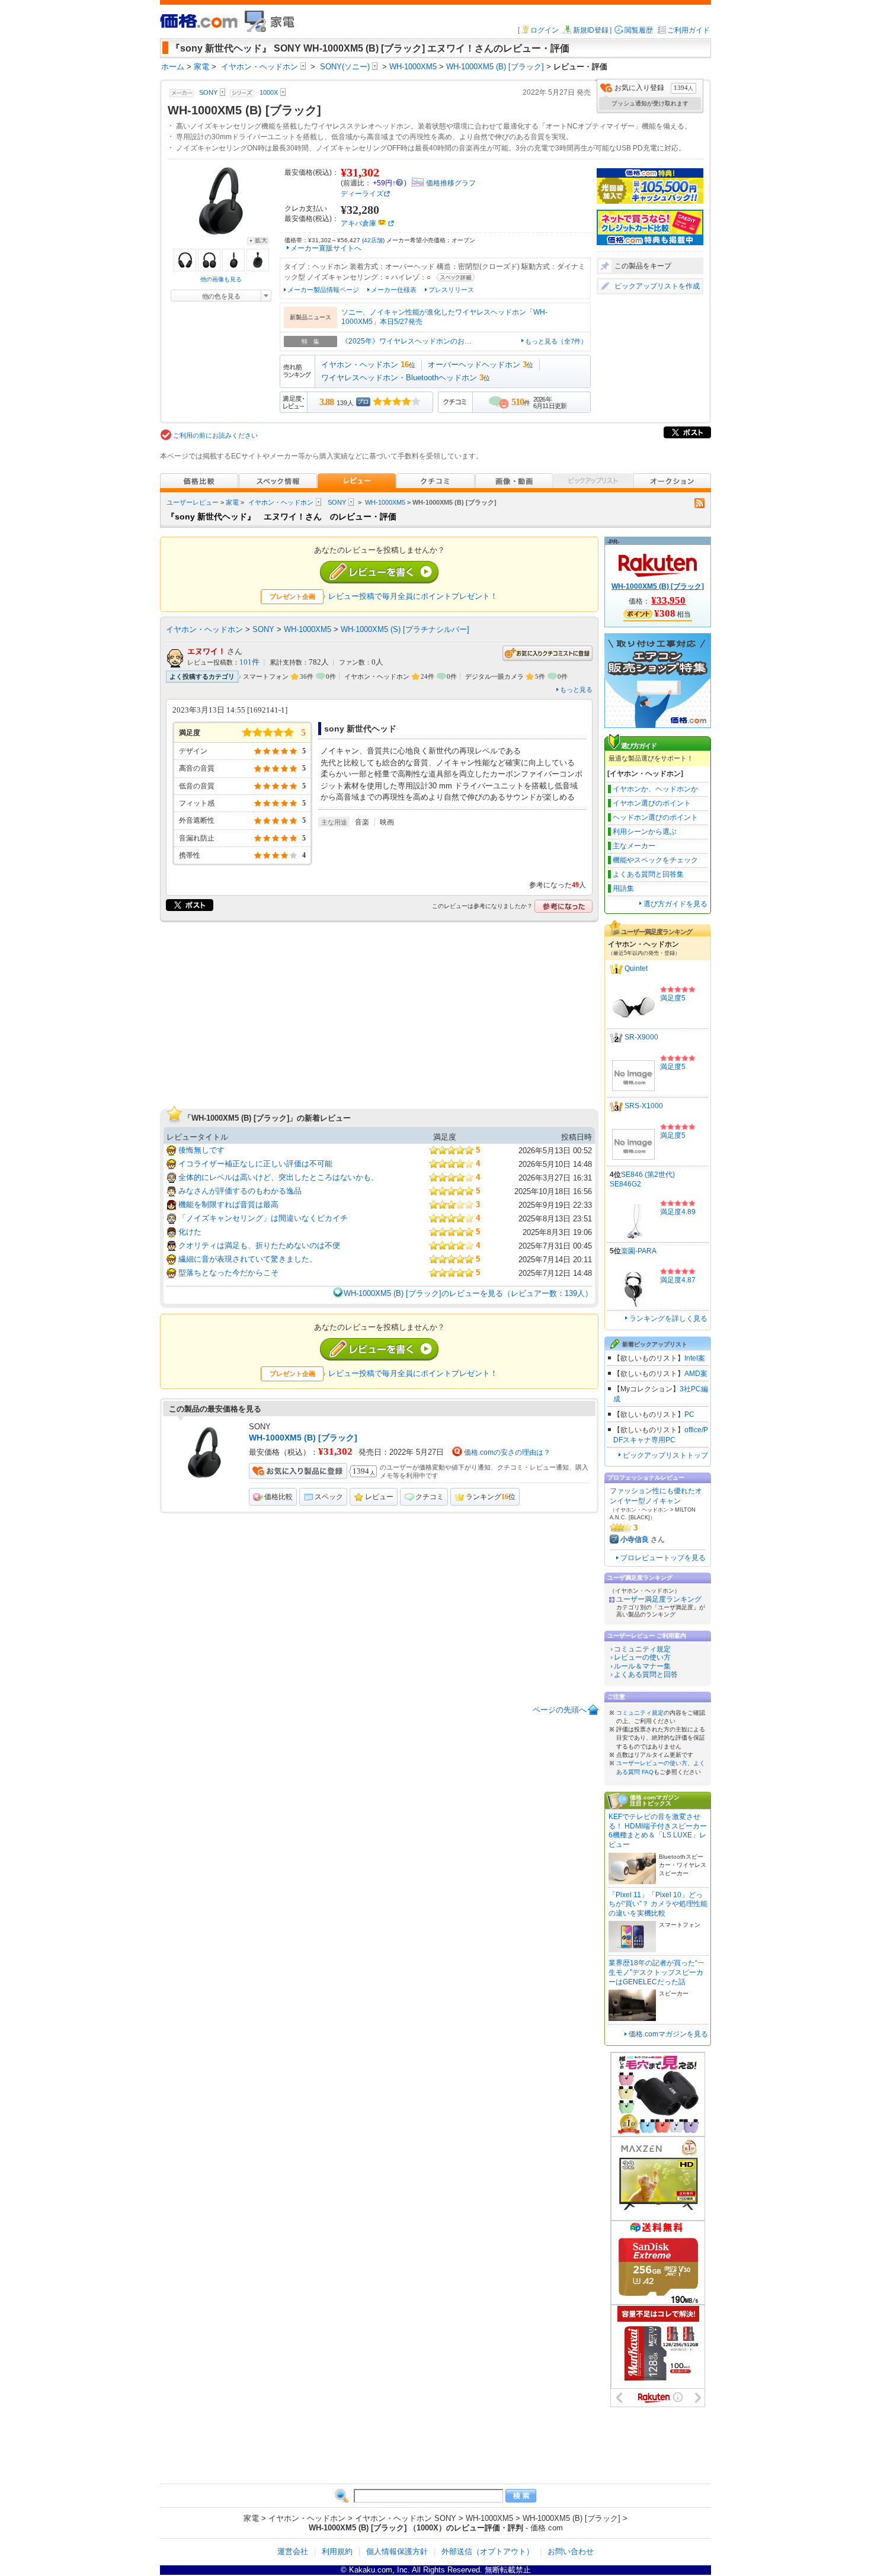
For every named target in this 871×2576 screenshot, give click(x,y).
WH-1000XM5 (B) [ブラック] (303, 1438)
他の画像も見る (221, 279)
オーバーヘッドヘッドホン (474, 365)
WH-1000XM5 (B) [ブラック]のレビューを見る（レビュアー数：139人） (468, 1293)
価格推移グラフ (451, 183)
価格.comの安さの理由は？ (507, 1452)
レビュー (379, 1497)
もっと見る (576, 689)
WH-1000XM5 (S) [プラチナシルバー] (405, 629)
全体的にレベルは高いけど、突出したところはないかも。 (278, 1177)
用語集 (623, 888)
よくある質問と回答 (646, 1674)
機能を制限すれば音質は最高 (228, 1204)
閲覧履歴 (639, 30)
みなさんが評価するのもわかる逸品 (240, 1191)
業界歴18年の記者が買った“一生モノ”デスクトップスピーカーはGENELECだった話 (657, 1972)
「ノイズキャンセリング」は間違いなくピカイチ (263, 1218)
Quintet (636, 968)
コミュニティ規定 (642, 1649)
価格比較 (278, 1497)
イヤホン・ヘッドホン (360, 365)
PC (689, 1414)
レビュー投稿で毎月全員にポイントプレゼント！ (413, 596)
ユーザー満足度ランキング (659, 1599)
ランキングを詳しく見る (668, 1319)
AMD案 (696, 1374)
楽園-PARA (639, 1251)
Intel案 (695, 1358)
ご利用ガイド (689, 30)
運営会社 (293, 2551)
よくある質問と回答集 (648, 874)
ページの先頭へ (560, 1710)
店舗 (373, 240)
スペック (329, 1497)
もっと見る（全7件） (556, 341)
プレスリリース (451, 290)
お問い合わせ (571, 2551)
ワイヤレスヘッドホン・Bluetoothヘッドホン (399, 378)
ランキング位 (491, 1497)
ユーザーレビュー (193, 502)
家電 (232, 502)
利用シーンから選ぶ (645, 832)
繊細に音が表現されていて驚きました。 (248, 1259)
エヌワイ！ (206, 651)
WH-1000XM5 (385, 502)
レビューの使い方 (642, 1657)
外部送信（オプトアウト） (488, 2551)
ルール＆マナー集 (642, 1666)
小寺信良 (635, 1539)
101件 (249, 662)
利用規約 (337, 2551)
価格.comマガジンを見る (668, 2034)
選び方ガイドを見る (675, 904)
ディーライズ (362, 194)
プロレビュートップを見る (663, 1558)
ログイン (545, 30)
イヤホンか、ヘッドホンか (655, 789)
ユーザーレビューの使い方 (652, 1763)
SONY (337, 502)
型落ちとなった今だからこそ (228, 1273)
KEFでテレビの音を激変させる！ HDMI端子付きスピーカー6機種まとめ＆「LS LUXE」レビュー (658, 1831)
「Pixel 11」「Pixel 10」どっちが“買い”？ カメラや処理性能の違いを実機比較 (658, 1904)
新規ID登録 (591, 30)
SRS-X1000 (644, 1106)
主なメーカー (634, 846)
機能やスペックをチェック (655, 860)
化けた (190, 1232)
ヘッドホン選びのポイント (655, 817)
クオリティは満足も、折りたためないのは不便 (259, 1245)
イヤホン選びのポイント (652, 803)
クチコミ (430, 1497)
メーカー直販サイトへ (326, 248)
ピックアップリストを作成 (657, 286)
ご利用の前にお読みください (215, 435)
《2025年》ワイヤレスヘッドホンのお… (406, 341)
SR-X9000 (641, 1037)
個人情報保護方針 (397, 2551)
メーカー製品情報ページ (323, 290)
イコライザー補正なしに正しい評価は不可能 (255, 1164)
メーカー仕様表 (394, 290)
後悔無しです (201, 1150)
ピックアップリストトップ (665, 1455)
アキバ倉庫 (358, 223)
